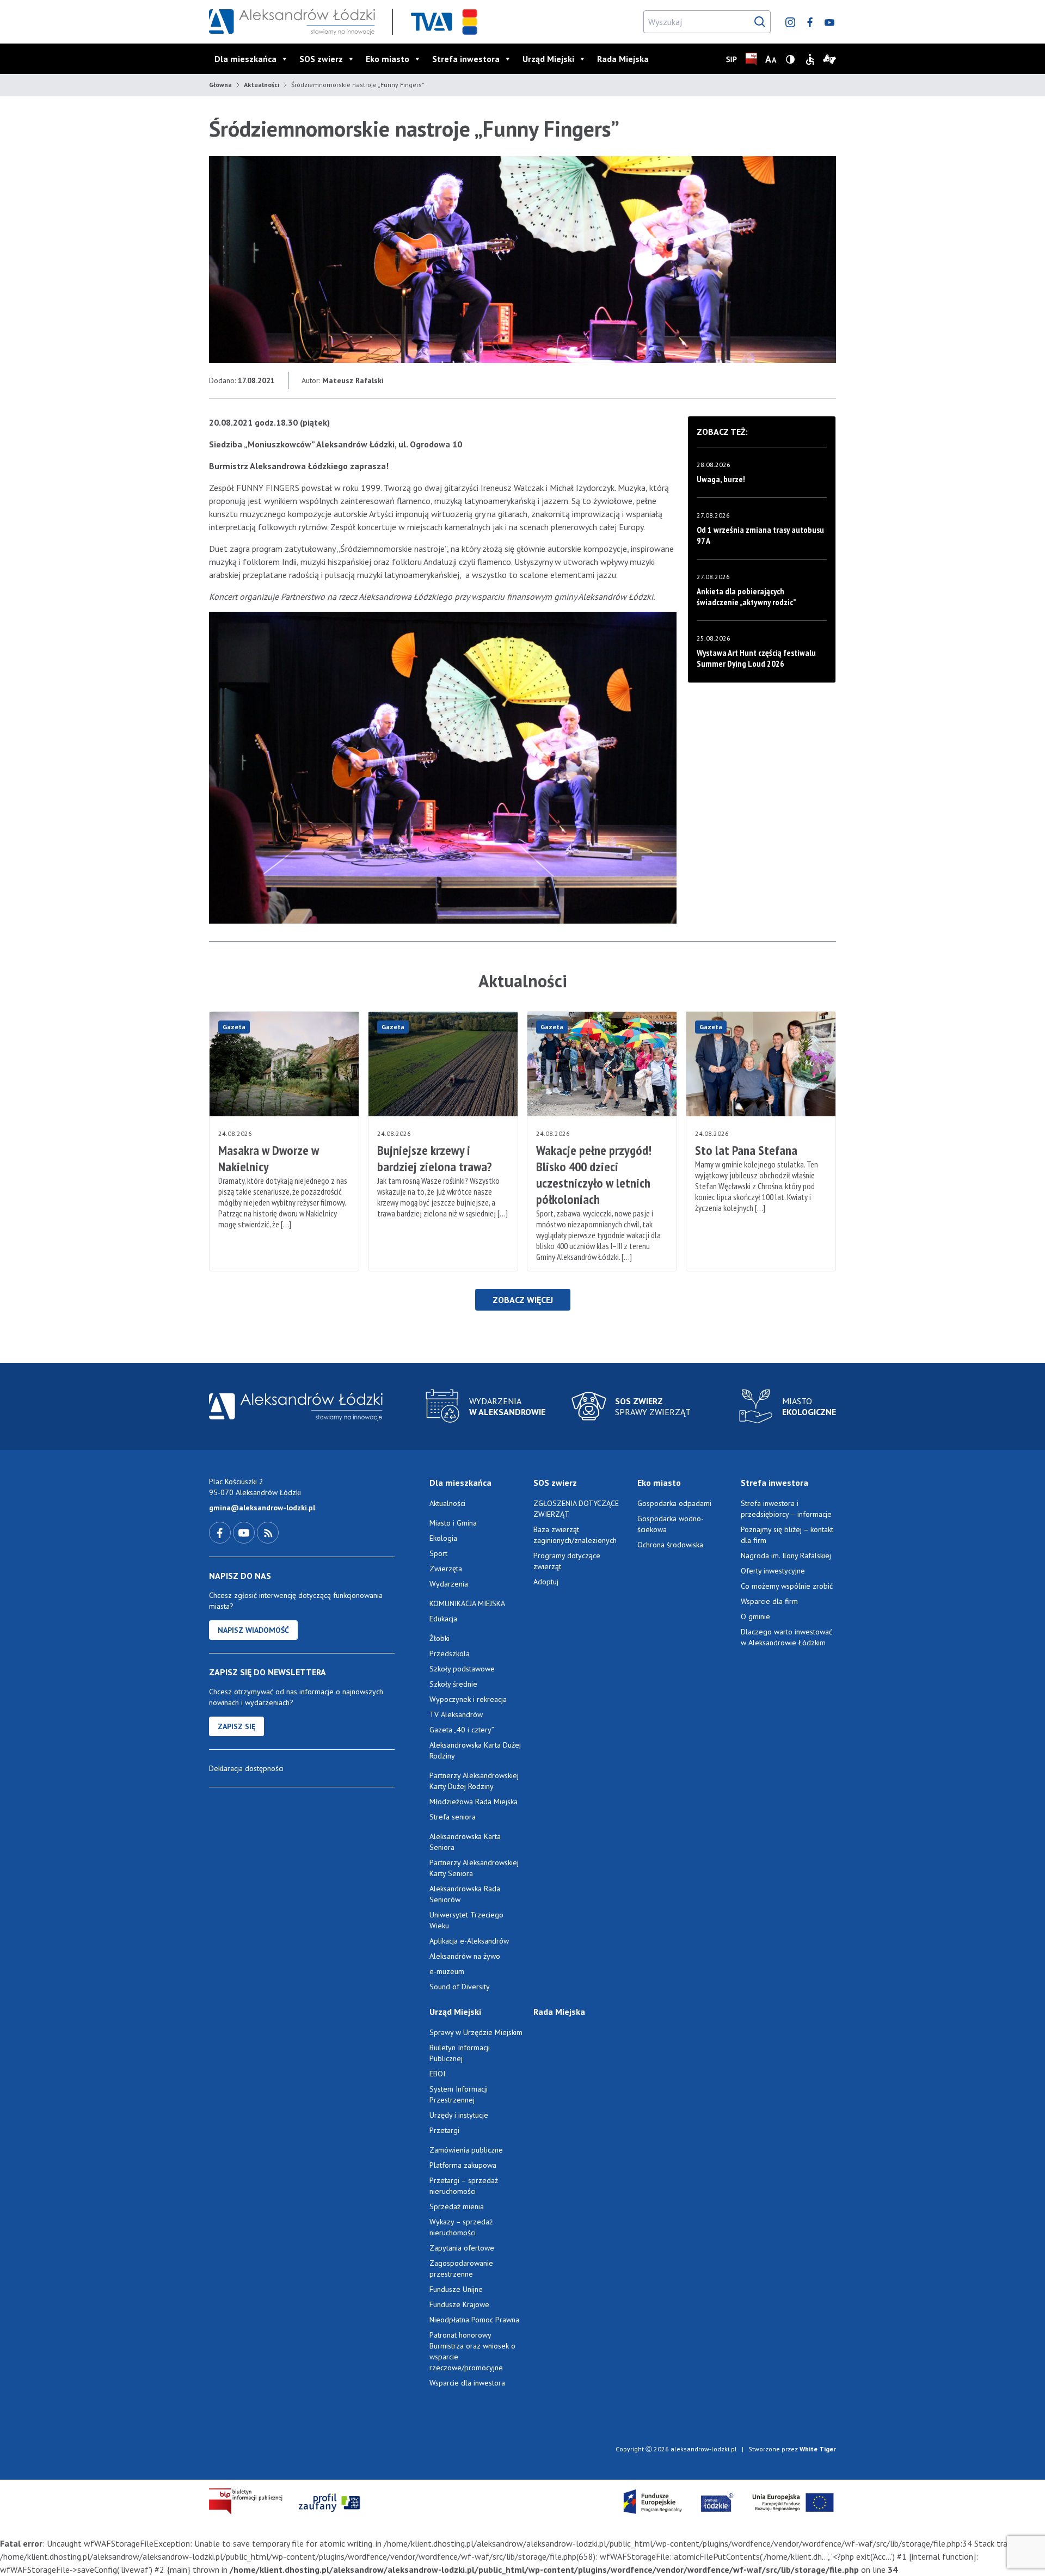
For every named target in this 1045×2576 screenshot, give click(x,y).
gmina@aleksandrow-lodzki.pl (262, 1508)
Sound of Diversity (460, 1987)
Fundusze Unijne (456, 2289)
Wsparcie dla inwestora (467, 2383)
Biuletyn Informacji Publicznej (460, 2053)
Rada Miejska (623, 59)
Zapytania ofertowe (462, 2248)
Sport (438, 1553)
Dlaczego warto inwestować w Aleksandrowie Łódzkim (786, 1637)
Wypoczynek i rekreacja (468, 1699)
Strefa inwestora (466, 59)
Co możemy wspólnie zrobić (787, 1586)
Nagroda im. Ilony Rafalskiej (786, 1556)
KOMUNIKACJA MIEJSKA (467, 1603)
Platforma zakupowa (463, 2165)
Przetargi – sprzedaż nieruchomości (464, 2186)
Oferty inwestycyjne (774, 1571)
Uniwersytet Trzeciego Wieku (466, 1920)
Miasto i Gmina (453, 1523)
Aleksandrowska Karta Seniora (465, 1842)
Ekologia (443, 1538)
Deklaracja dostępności (246, 1768)
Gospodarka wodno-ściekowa (671, 1524)
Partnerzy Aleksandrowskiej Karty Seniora (474, 1868)
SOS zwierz (321, 59)
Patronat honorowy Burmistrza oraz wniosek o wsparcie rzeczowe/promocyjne (472, 2351)
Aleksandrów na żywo (465, 1956)
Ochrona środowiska (670, 1545)
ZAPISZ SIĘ (236, 1726)
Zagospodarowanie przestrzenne (461, 2268)
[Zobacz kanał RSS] (268, 1532)
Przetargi (444, 2130)
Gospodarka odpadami (674, 1503)
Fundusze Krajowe (459, 2304)
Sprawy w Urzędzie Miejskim (476, 2032)
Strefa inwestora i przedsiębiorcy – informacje (786, 1509)
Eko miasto (388, 59)
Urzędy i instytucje (459, 2115)
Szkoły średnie (453, 1684)
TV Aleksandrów (456, 1714)
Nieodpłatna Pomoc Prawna (474, 2320)
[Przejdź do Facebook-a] (221, 1532)
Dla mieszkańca (245, 59)
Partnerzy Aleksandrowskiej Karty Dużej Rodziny (474, 1781)
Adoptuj (546, 1582)
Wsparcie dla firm (769, 1601)
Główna (220, 85)
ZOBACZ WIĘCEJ (523, 1300)
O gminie (755, 1616)
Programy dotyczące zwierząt (567, 1561)
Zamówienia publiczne (466, 2150)
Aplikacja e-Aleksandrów (469, 1941)
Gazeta (234, 1027)
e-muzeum (447, 1971)
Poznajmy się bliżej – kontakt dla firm (787, 1535)
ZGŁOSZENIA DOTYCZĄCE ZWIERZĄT (576, 1509)
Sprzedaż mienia (457, 2206)
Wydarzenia (449, 1584)
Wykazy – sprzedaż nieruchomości (461, 2227)
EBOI (437, 2074)
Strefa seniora (453, 1817)
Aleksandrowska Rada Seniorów (465, 1894)
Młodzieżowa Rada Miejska (474, 1802)
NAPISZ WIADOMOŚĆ (253, 1630)
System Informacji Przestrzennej (459, 2094)
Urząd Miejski (548, 59)
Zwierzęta (446, 1569)
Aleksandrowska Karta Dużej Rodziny (475, 1750)
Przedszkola (450, 1653)
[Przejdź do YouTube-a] (245, 1532)
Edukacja (443, 1619)
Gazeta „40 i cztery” (462, 1730)
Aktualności (262, 85)
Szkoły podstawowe (462, 1669)
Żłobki (439, 1638)
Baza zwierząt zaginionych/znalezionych (575, 1535)
